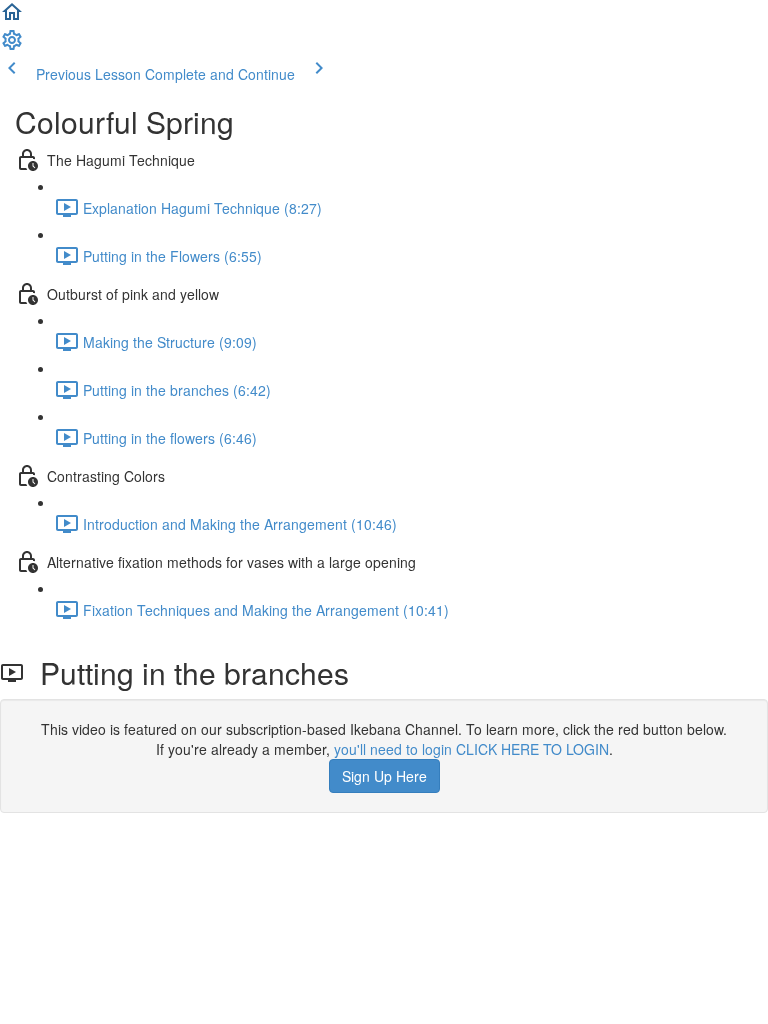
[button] (12, 18)
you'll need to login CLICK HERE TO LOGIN (471, 749)
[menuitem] (12, 46)
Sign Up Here (384, 776)
